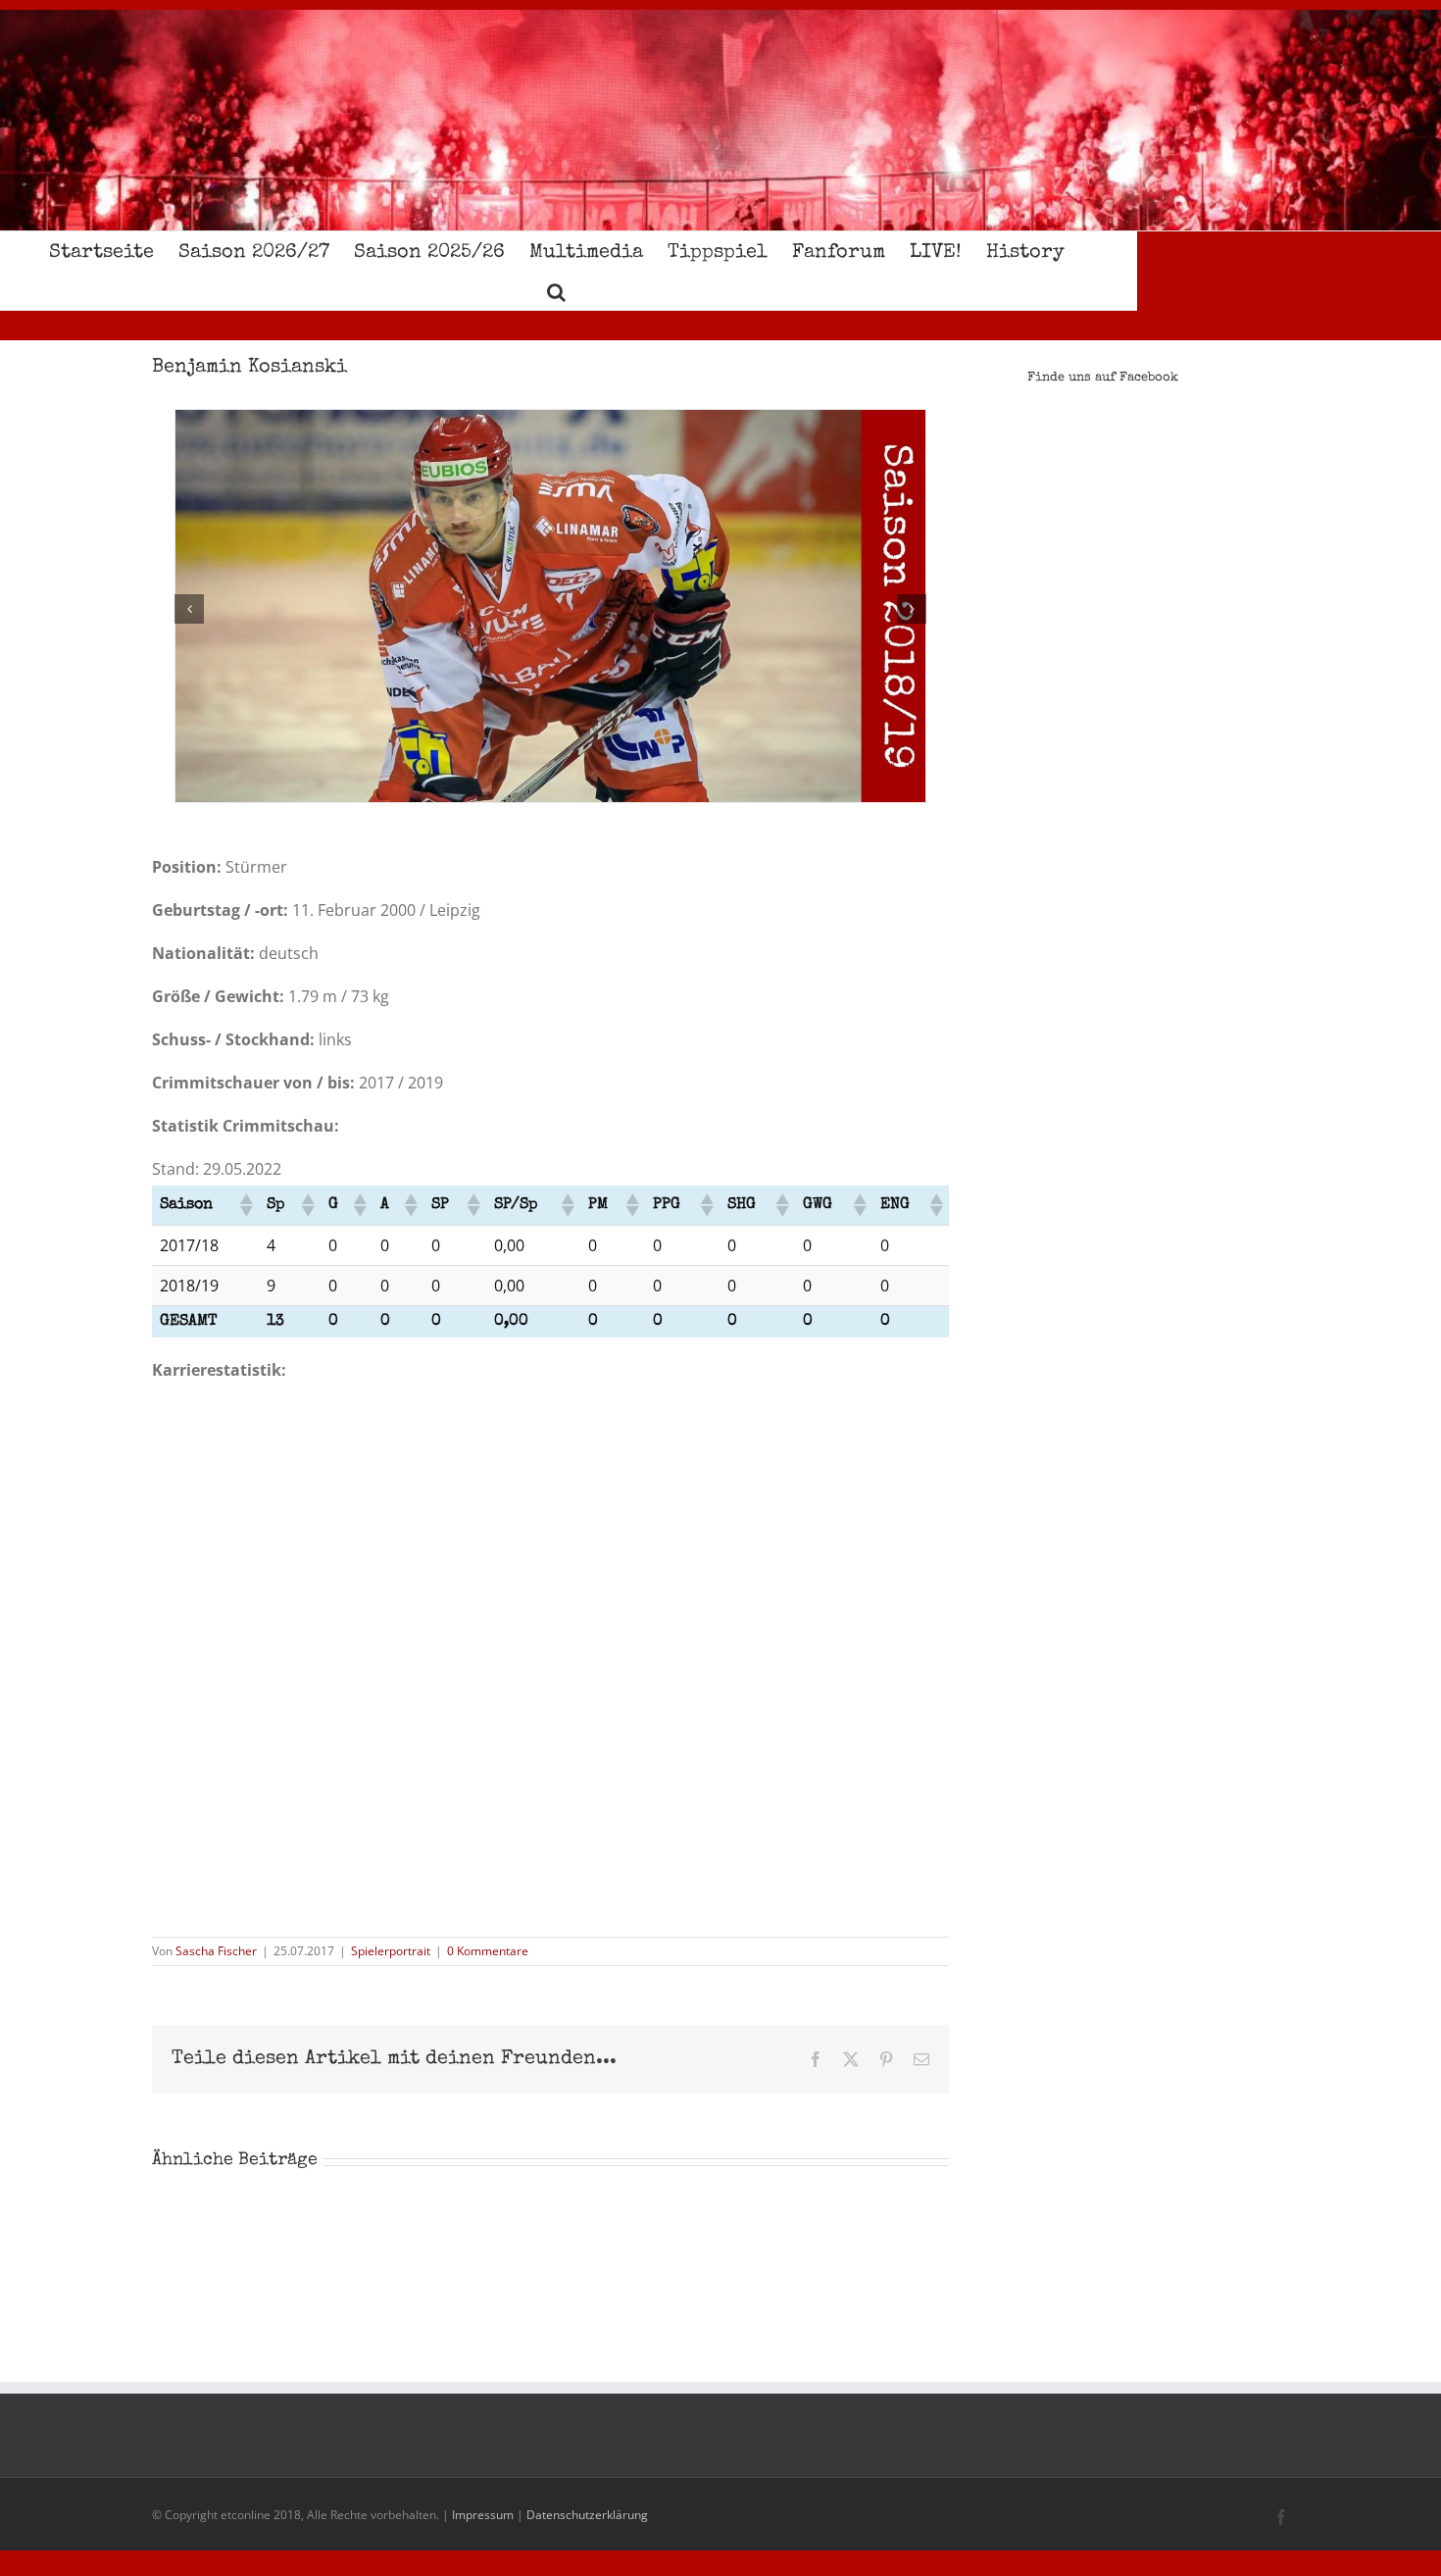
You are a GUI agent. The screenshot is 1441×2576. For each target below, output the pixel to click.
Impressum (483, 2515)
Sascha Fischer (216, 1951)
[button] (556, 290)
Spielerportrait (391, 1951)
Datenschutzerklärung (587, 2515)
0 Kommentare (488, 1951)
